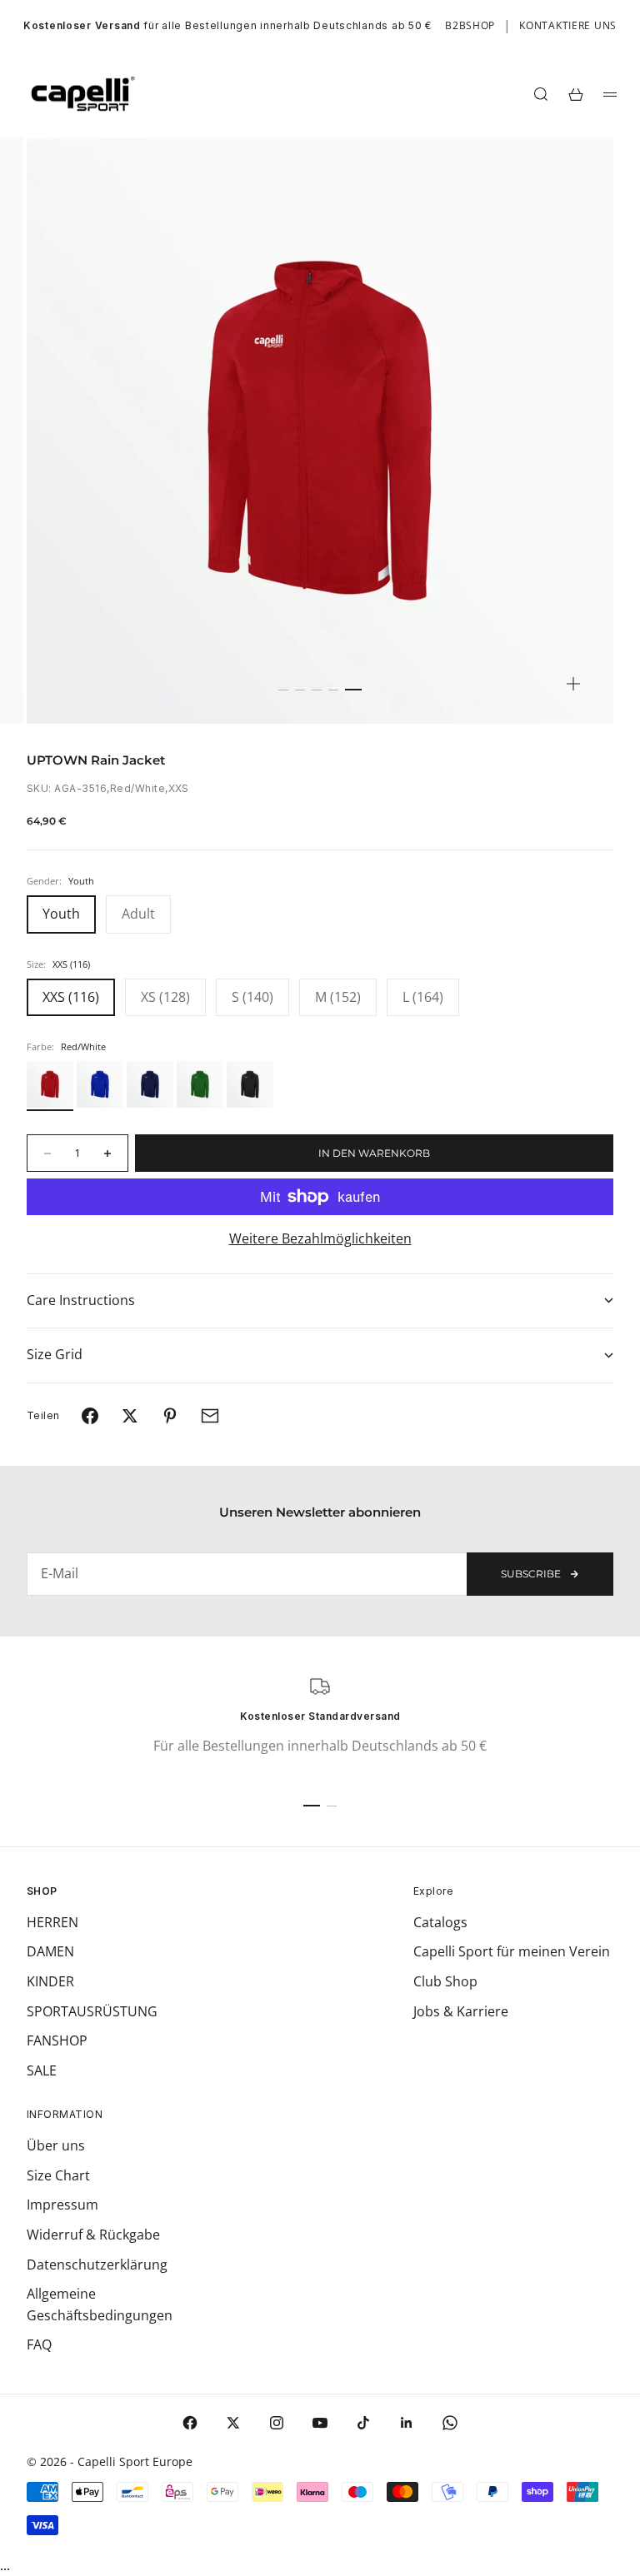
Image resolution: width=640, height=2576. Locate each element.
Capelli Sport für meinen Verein (512, 1951)
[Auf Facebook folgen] (190, 2423)
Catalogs (440, 1922)
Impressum (62, 2205)
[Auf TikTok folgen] (363, 2423)
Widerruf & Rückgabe (93, 2235)
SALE (42, 2070)
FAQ (39, 2344)
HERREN (52, 1922)
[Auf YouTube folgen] (320, 2423)
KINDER (50, 1981)
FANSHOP (57, 2040)
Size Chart (58, 2175)
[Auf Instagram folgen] (277, 2423)
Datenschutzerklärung (97, 2265)
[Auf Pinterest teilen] (170, 1416)
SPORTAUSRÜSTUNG (92, 2011)
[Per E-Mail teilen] (210, 1416)
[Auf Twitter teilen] (130, 1416)
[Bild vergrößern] (573, 684)
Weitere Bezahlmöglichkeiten (320, 1238)
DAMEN (50, 1951)
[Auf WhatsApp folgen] (450, 2423)
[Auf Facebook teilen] (90, 1416)
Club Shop (445, 1981)
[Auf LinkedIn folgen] (407, 2423)
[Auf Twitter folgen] (233, 2423)
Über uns (56, 2145)
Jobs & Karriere (461, 2011)
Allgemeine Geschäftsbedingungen (100, 2304)
